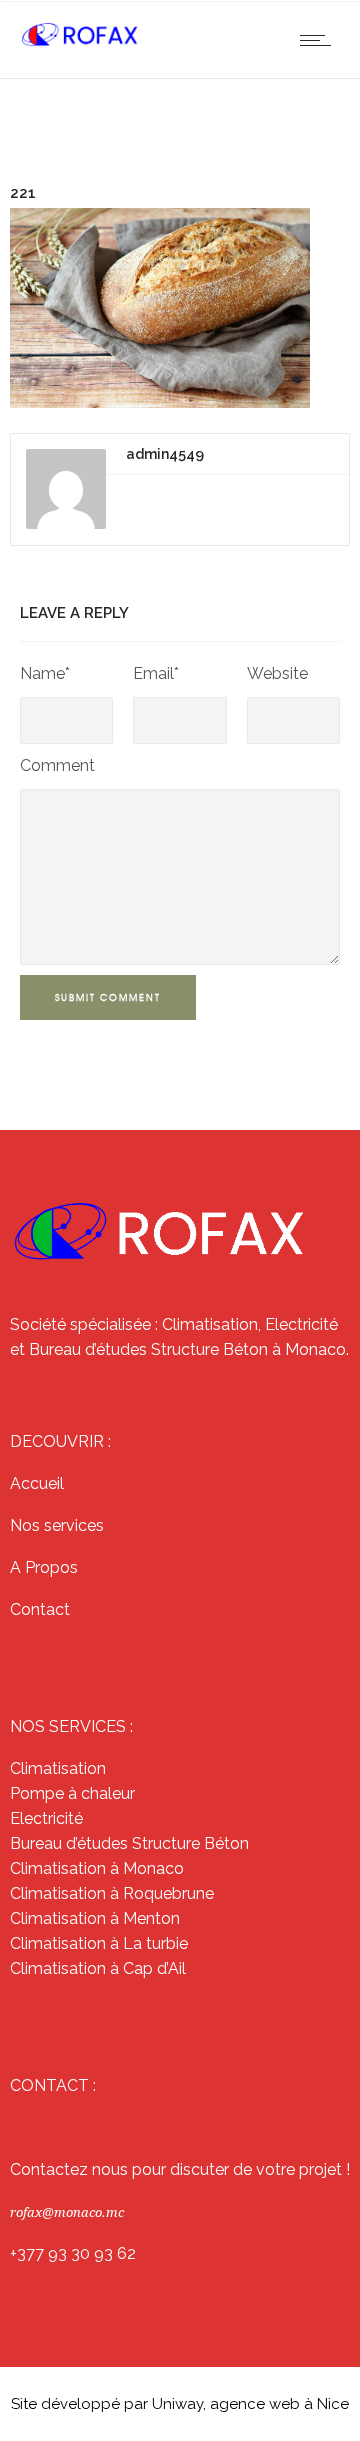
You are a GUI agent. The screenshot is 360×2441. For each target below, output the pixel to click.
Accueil (37, 1483)
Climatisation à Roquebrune (112, 1893)
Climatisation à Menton (95, 1918)
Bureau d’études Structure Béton (129, 1843)
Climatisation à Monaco (97, 1868)
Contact (40, 1609)
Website (277, 673)
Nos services (57, 1525)
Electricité (46, 1818)
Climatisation (58, 1768)
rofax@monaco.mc (67, 2212)
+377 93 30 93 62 (73, 2253)
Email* (156, 673)
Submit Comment (108, 997)
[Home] (80, 42)
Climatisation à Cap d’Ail (98, 1968)
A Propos (44, 1567)
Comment (57, 765)
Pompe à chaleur (72, 1793)
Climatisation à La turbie (99, 1943)
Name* (45, 673)
